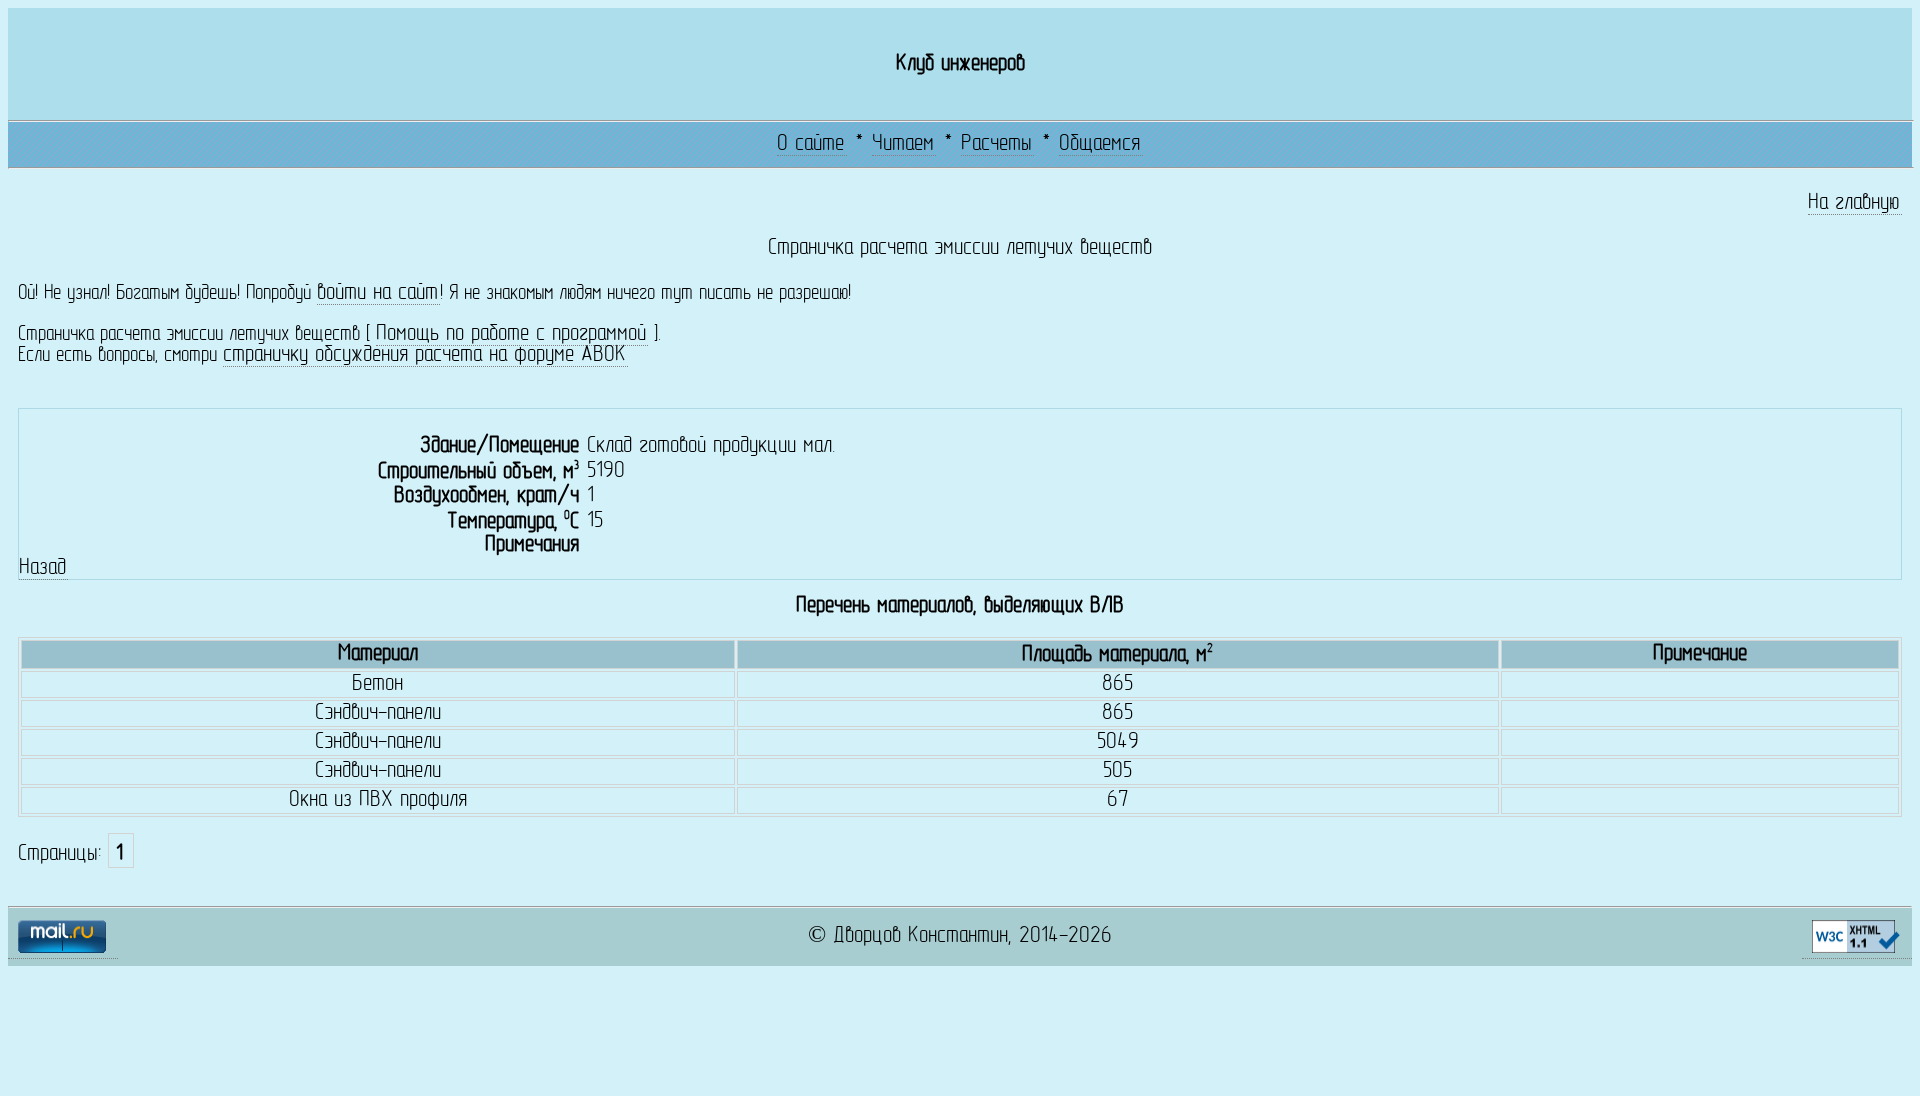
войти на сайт (377, 293)
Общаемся (1099, 144)
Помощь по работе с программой (511, 334)
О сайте (810, 144)
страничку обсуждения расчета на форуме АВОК (424, 355)
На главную (1854, 203)
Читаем (903, 144)
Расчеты (996, 144)
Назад (42, 568)
